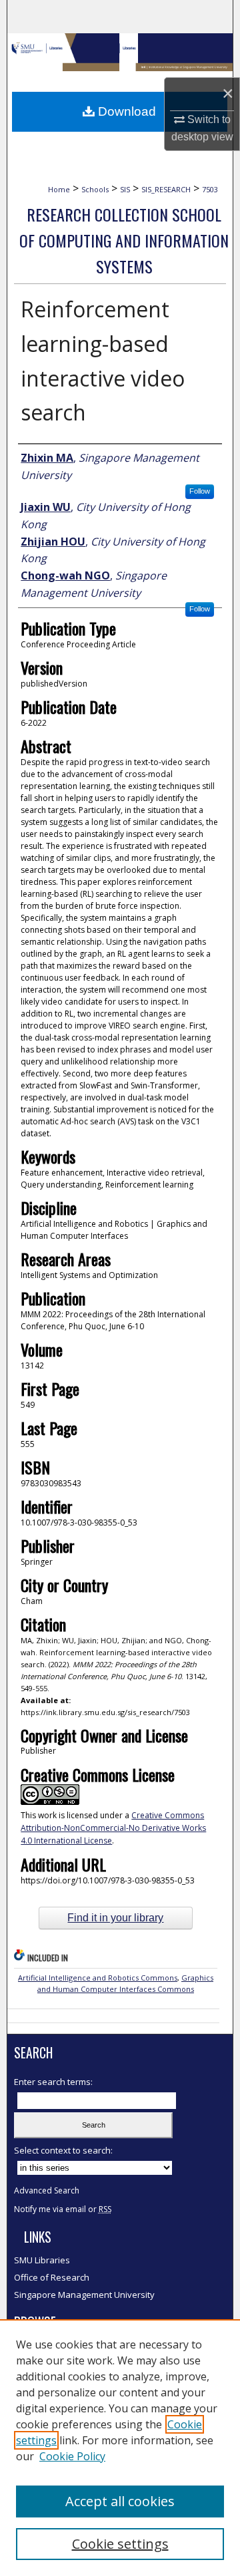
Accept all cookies (120, 2501)
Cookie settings (120, 2544)
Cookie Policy (72, 2456)
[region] (120, 2448)
